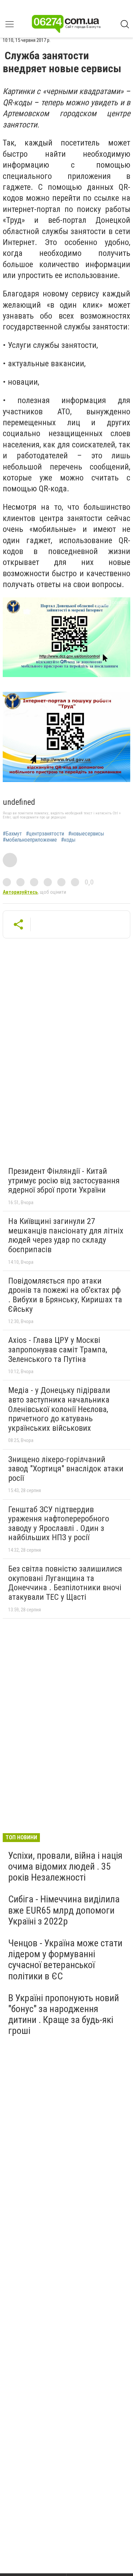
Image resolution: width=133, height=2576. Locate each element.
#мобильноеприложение (30, 840)
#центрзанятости (45, 834)
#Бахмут (12, 834)
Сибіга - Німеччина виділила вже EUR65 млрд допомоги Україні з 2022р (64, 1910)
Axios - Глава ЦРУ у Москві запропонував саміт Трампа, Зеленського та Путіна (58, 1350)
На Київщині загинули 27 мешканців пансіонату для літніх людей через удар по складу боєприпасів (66, 1235)
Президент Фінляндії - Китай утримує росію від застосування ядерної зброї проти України (64, 1180)
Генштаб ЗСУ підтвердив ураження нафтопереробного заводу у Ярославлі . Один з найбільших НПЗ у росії (59, 1524)
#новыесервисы (86, 834)
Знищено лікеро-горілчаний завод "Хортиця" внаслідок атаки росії (66, 1469)
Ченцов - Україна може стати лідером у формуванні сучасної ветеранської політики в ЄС (65, 1960)
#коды (68, 840)
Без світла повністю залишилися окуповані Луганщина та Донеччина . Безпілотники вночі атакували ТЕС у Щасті (65, 1583)
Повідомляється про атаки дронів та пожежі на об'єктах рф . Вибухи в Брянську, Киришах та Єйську (65, 1295)
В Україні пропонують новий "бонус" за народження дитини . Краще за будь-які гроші (64, 2014)
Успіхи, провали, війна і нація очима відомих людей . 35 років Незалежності (65, 1866)
